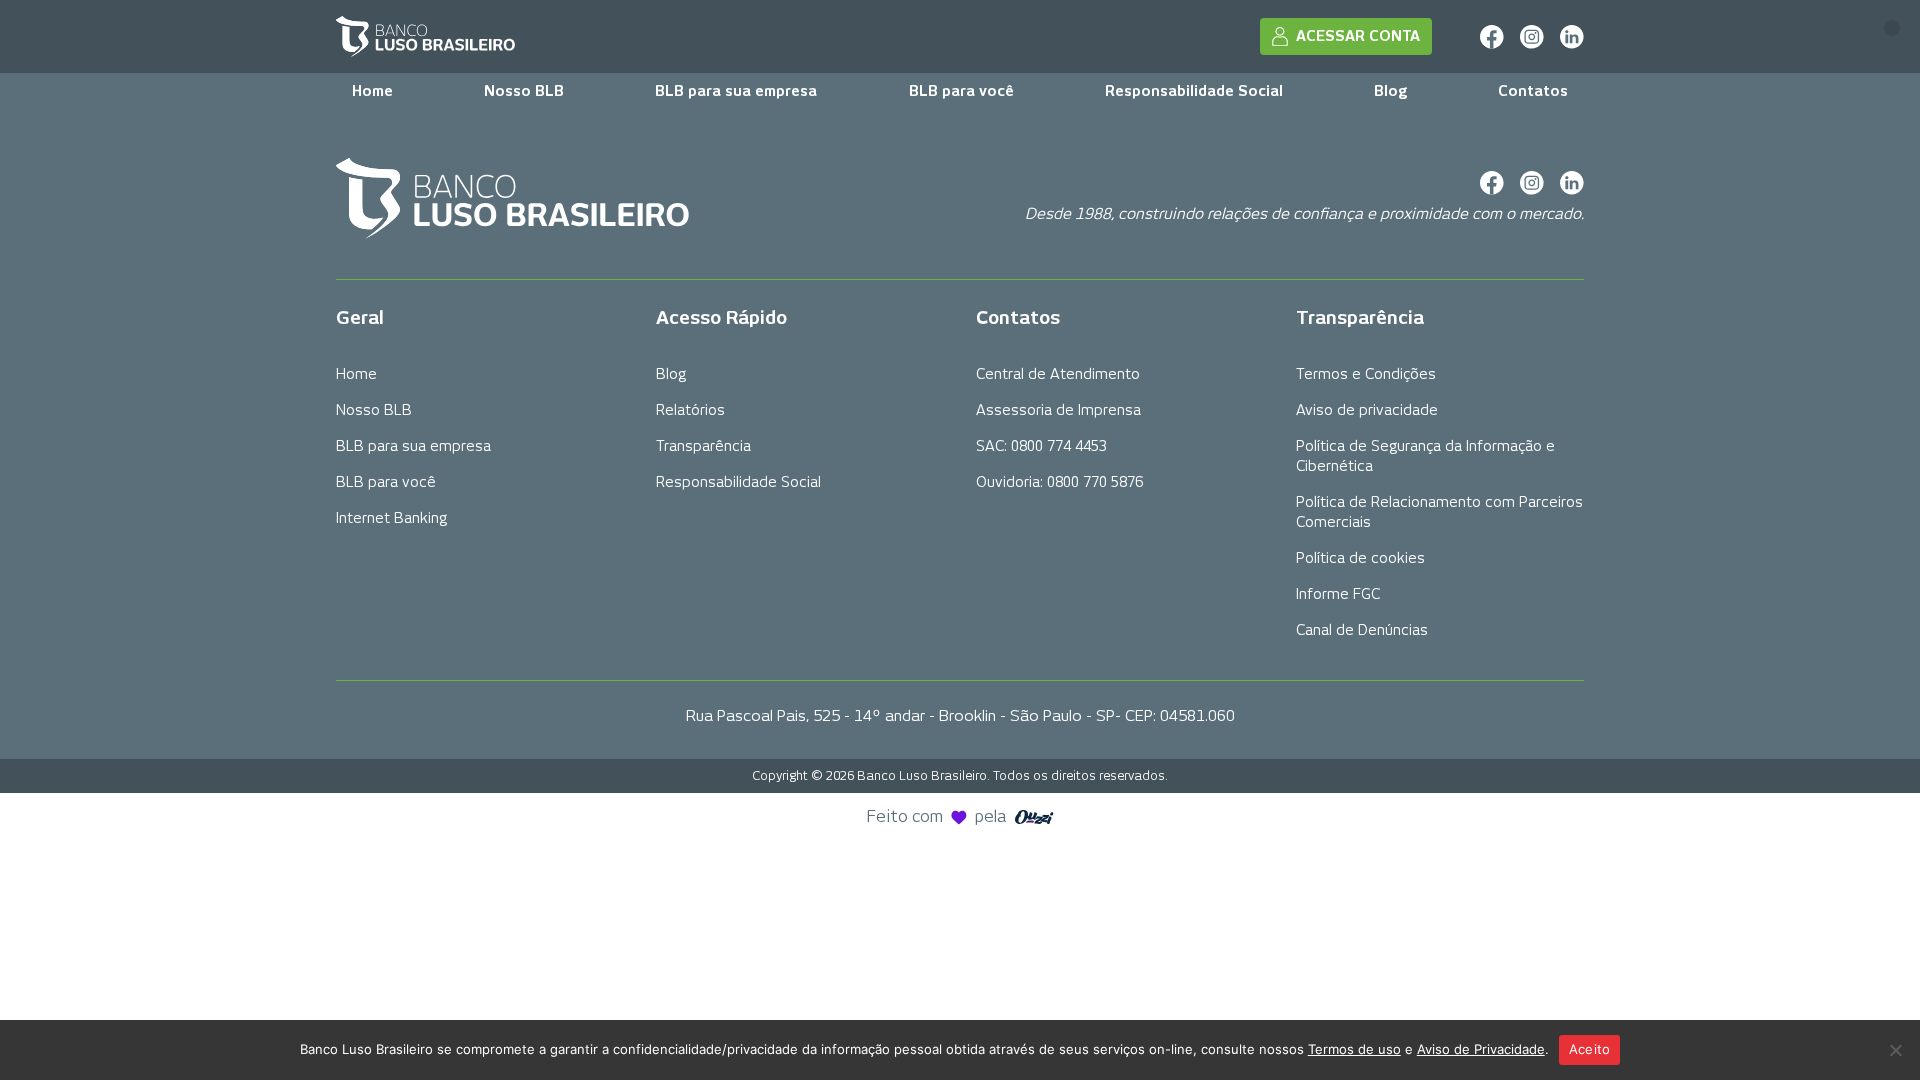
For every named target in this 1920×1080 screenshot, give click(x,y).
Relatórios (690, 410)
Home (372, 91)
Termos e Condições (1366, 374)
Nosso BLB (524, 91)
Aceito (1590, 1049)
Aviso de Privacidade (1481, 1049)
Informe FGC (1338, 594)
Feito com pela (937, 816)
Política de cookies (1360, 558)
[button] (1892, 28)
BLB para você (961, 91)
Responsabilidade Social (1194, 91)
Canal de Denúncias (1362, 630)
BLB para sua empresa (736, 91)
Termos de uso (1354, 1049)
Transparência (703, 446)
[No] (1895, 1050)
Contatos (1533, 91)
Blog (1390, 91)
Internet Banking (391, 518)
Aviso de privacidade (1367, 410)
